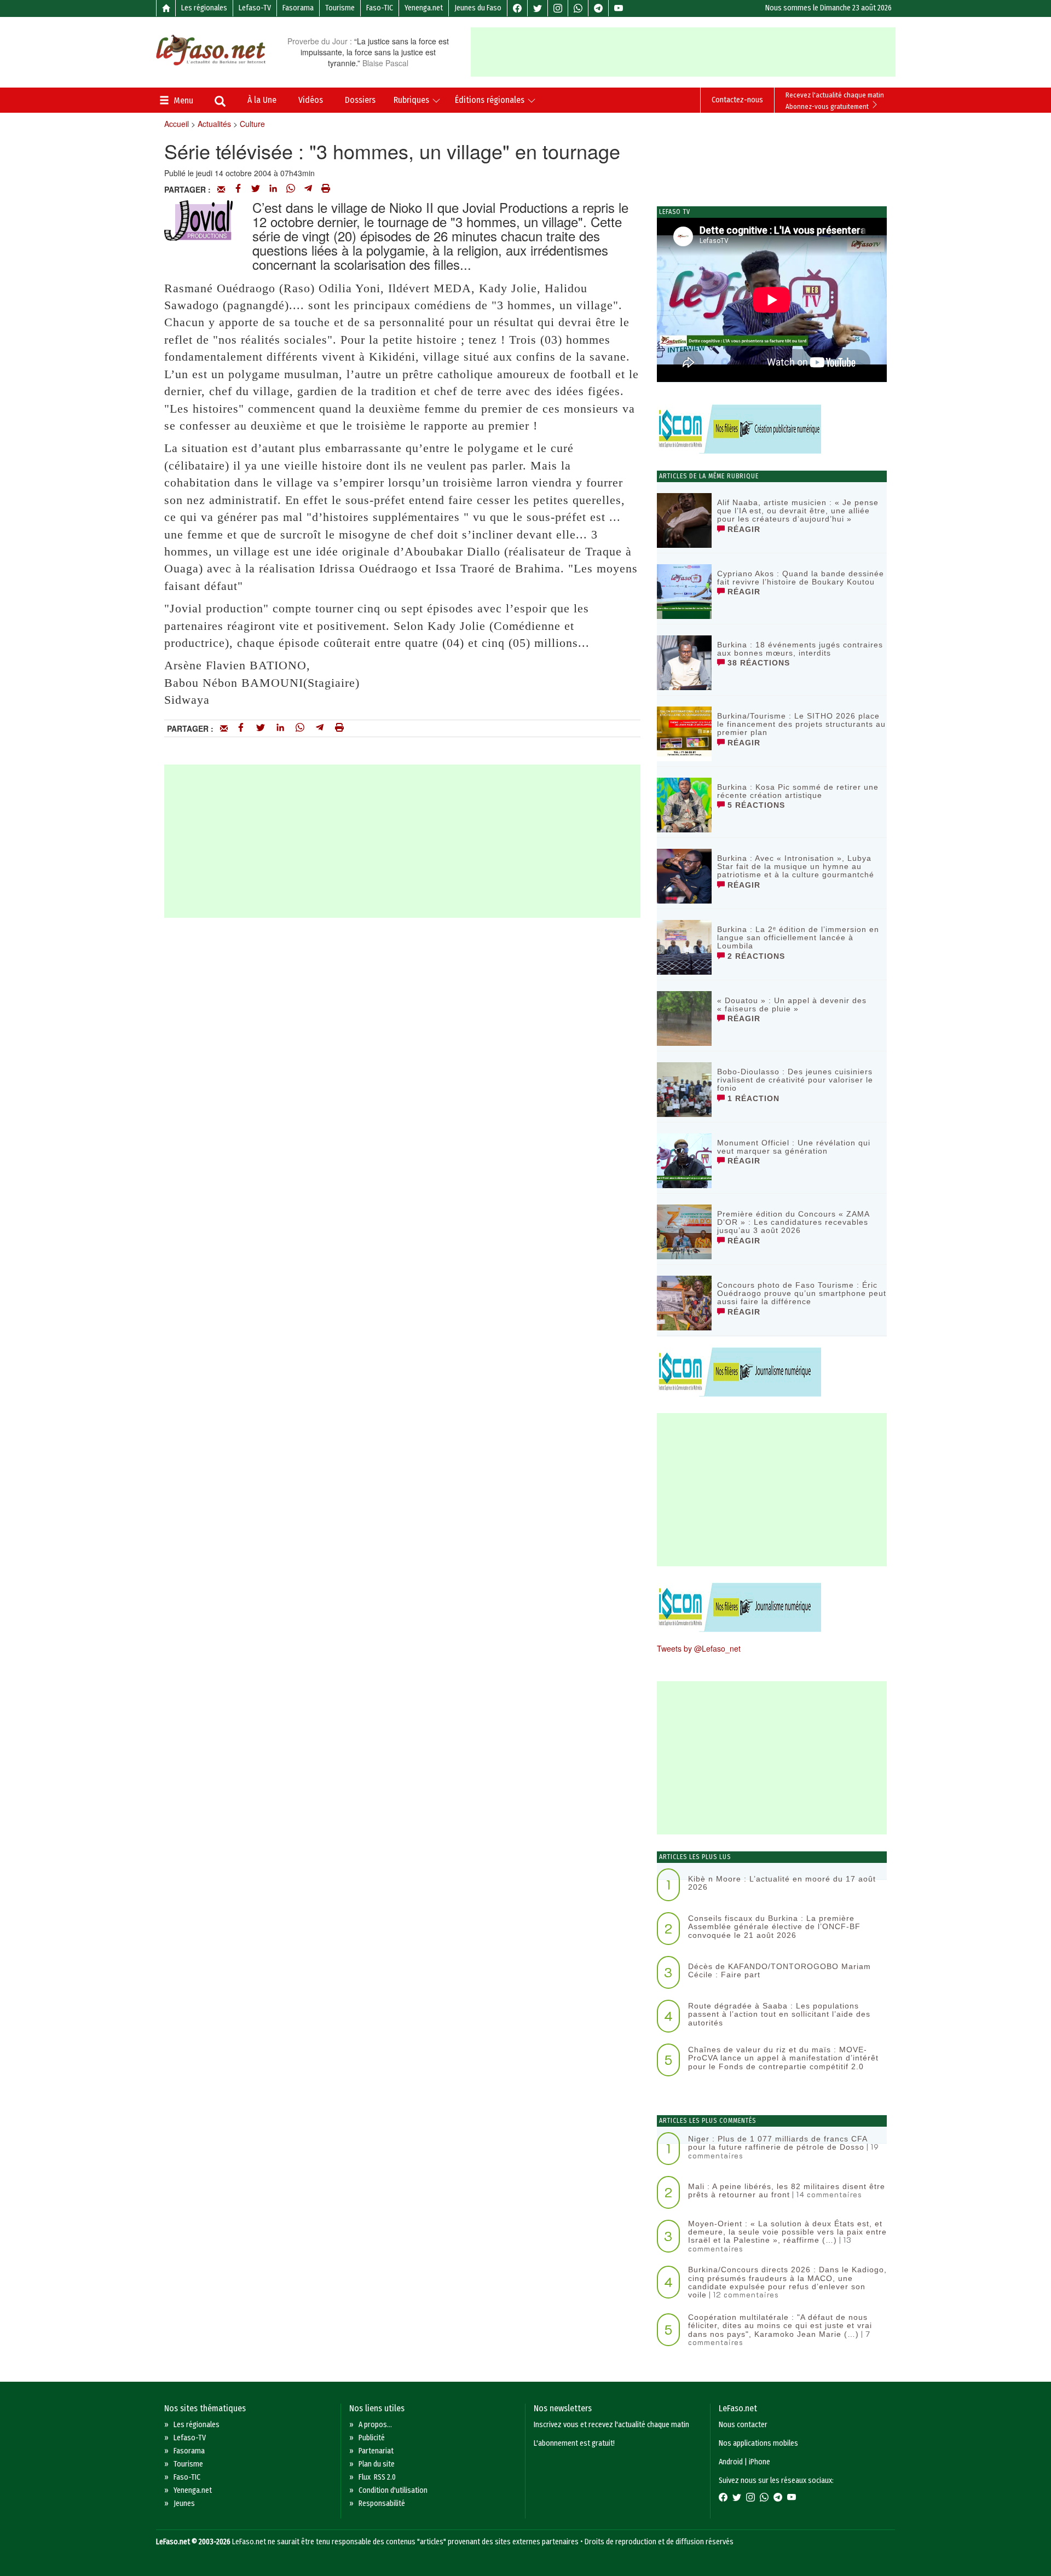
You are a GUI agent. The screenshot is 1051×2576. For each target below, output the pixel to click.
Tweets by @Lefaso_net (699, 1648)
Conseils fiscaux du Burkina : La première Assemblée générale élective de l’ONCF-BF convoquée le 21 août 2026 (774, 1927)
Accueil (177, 124)
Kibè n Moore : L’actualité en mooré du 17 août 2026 (782, 1883)
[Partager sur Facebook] (238, 189)
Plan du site (377, 2464)
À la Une (262, 100)
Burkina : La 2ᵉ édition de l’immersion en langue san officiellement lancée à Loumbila (798, 938)
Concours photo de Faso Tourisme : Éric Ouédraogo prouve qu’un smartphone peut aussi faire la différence (802, 1293)
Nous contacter (743, 2425)
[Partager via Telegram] (308, 189)
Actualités (214, 124)
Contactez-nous (737, 100)
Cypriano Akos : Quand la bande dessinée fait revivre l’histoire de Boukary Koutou (801, 578)
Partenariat (376, 2451)
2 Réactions (755, 956)
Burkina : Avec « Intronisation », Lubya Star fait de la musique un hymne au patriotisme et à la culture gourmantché (796, 867)
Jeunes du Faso (478, 8)
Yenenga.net (424, 8)
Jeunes (184, 2503)
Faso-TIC (380, 8)
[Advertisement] (683, 52)
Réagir (743, 529)
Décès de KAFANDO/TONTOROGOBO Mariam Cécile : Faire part (779, 1970)
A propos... (375, 2425)
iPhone (760, 2462)
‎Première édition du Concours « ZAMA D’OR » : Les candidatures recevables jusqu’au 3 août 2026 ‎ (793, 1222)
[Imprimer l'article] (326, 189)
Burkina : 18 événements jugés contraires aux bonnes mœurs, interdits (800, 649)
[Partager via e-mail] (221, 189)
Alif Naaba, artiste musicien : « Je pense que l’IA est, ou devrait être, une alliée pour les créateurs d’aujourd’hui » (798, 511)
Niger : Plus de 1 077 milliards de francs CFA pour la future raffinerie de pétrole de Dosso (778, 2143)
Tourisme (340, 8)
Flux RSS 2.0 (377, 2477)
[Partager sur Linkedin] (273, 189)
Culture (252, 124)
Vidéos (311, 100)
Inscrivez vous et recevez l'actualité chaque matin (611, 2425)
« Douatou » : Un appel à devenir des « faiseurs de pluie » (792, 1005)
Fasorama (298, 8)
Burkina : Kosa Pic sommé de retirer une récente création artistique (798, 791)
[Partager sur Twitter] (256, 189)
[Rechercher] (220, 102)
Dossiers (360, 100)
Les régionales (204, 8)
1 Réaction (752, 1098)
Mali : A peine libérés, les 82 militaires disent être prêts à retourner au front (787, 2190)
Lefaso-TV (255, 8)
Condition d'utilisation (393, 2490)
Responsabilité (382, 2503)
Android (731, 2462)
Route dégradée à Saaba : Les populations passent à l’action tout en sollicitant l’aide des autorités (779, 2014)
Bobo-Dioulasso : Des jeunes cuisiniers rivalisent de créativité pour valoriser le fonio (795, 1080)
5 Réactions (755, 805)
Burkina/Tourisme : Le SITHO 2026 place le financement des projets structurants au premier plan (801, 724)
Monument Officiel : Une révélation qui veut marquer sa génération (794, 1147)
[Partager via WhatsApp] (291, 189)
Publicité (372, 2438)
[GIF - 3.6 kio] (198, 218)
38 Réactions (757, 663)
